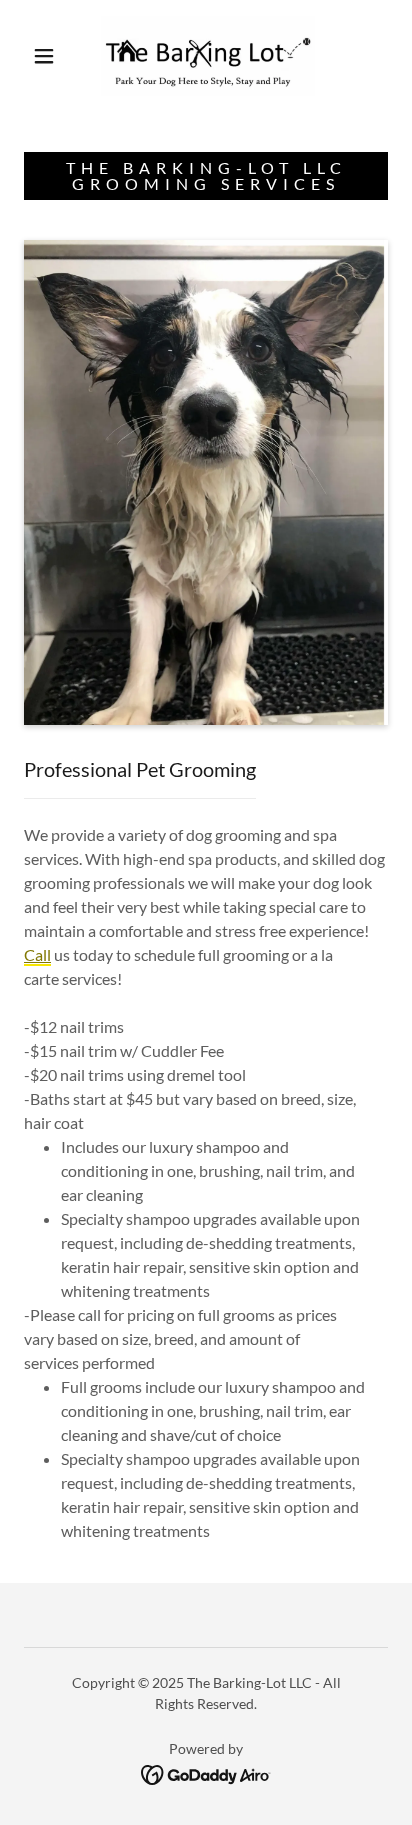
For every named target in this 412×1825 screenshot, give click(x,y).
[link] (208, 56)
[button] (44, 56)
